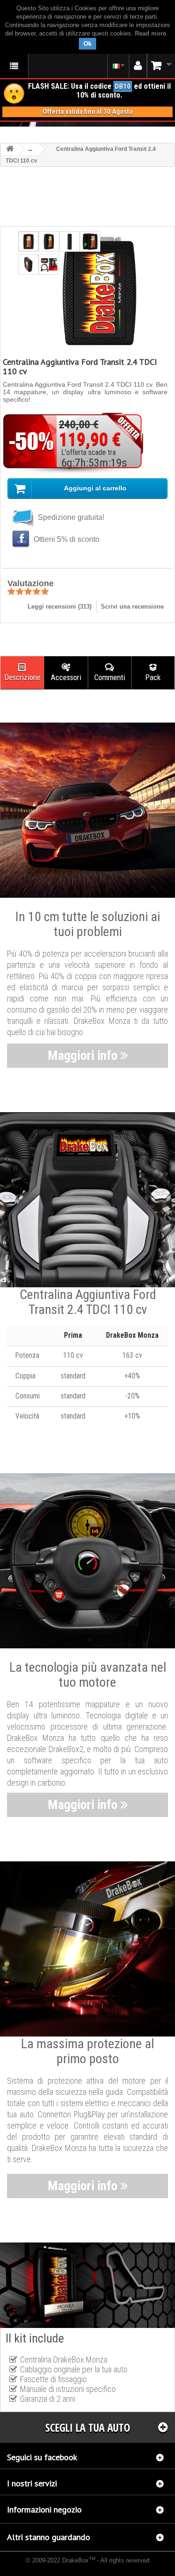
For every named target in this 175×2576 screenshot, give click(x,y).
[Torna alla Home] (10, 149)
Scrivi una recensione (132, 607)
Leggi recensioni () (59, 607)
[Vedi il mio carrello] (161, 66)
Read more (150, 33)
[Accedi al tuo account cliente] (138, 66)
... (30, 149)
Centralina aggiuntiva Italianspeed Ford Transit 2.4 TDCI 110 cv (75, 2566)
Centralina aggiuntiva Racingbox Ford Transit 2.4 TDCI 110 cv (87, 2568)
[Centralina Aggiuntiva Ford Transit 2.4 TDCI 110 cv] (28, 241)
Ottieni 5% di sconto (66, 539)
